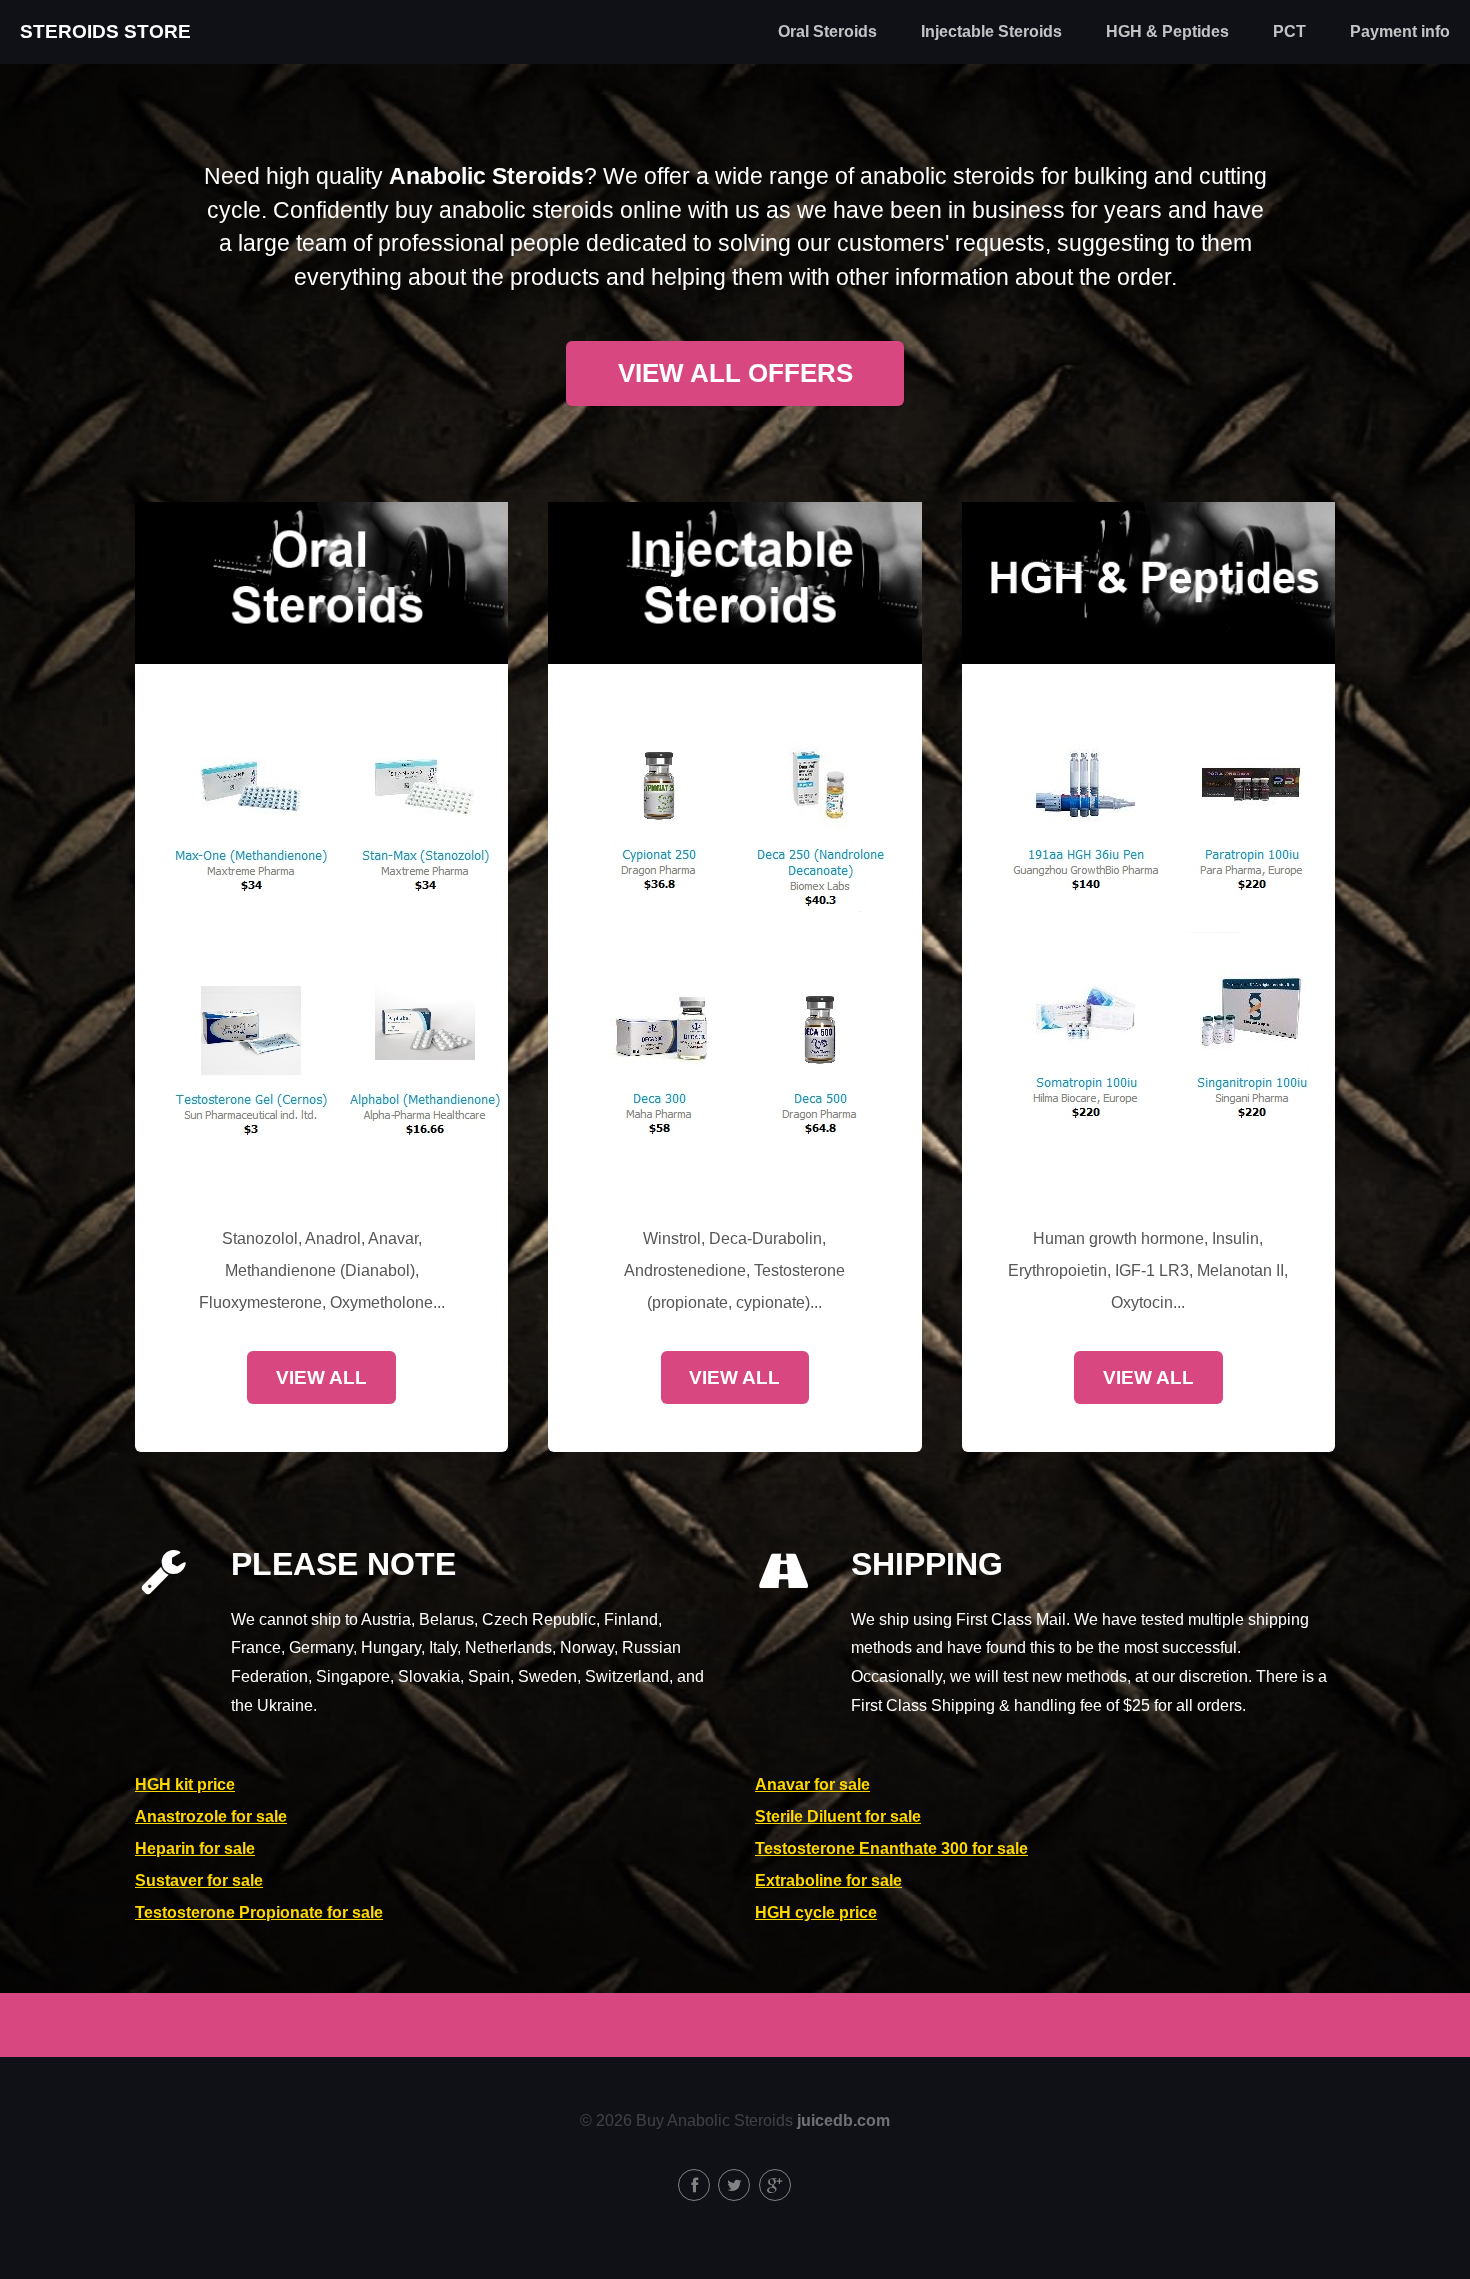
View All (321, 1377)
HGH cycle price (816, 1912)
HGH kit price (185, 1784)
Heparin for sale (195, 1848)
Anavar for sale (812, 1784)
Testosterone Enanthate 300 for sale (891, 1848)
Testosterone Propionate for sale (259, 1912)
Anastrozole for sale (211, 1816)
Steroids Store (105, 31)
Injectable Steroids (991, 31)
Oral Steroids (827, 31)
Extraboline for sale (828, 1880)
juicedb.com (843, 2120)
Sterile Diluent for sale (838, 1816)
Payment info (1400, 31)
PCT (1289, 31)
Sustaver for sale (199, 1880)
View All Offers (735, 373)
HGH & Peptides (1167, 31)
